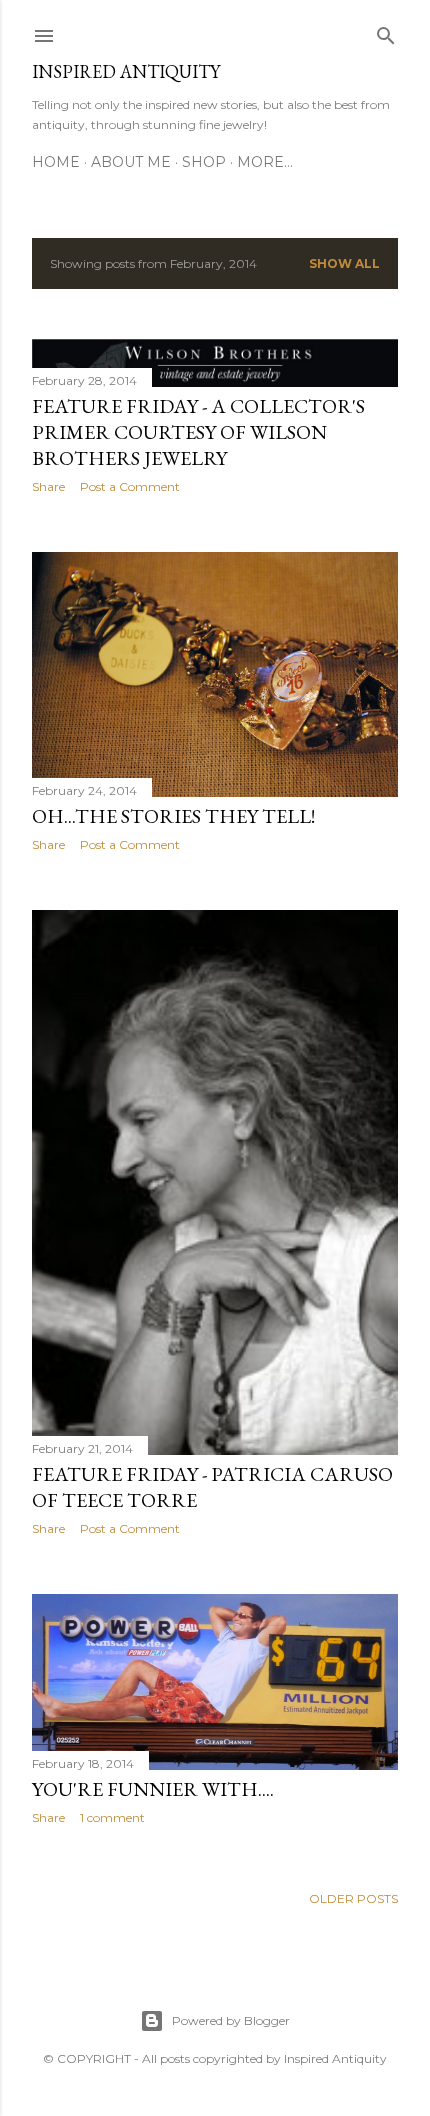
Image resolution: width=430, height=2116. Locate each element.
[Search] (386, 31)
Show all (344, 263)
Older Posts (353, 1898)
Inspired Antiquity (126, 71)
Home (56, 162)
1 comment (112, 1817)
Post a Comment (130, 486)
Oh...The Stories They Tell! (173, 816)
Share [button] (48, 486)
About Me (131, 162)
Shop (204, 162)
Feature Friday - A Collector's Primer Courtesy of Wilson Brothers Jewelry (198, 432)
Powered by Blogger (231, 2020)
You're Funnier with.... (153, 1789)
